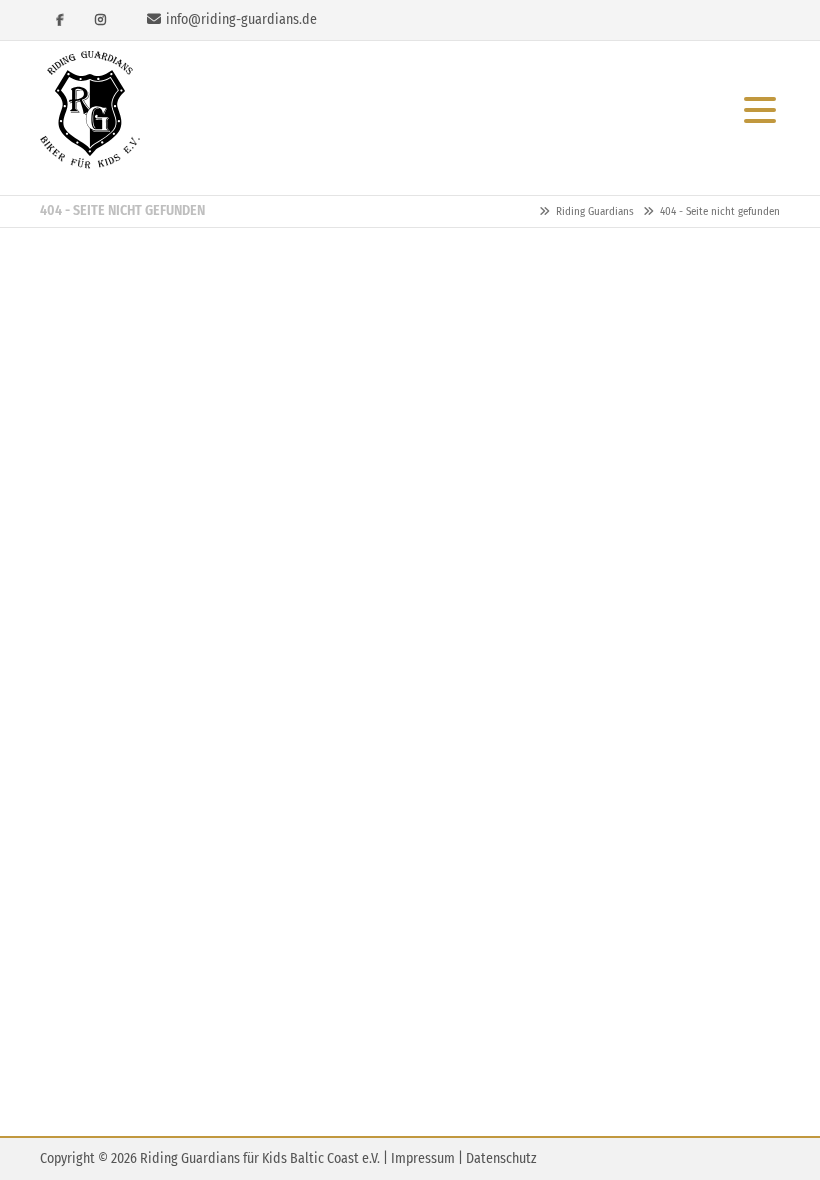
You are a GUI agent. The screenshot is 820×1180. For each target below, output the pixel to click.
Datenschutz (501, 1158)
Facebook (60, 20)
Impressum (423, 1158)
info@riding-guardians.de (241, 19)
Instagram (100, 20)
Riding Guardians (90, 110)
